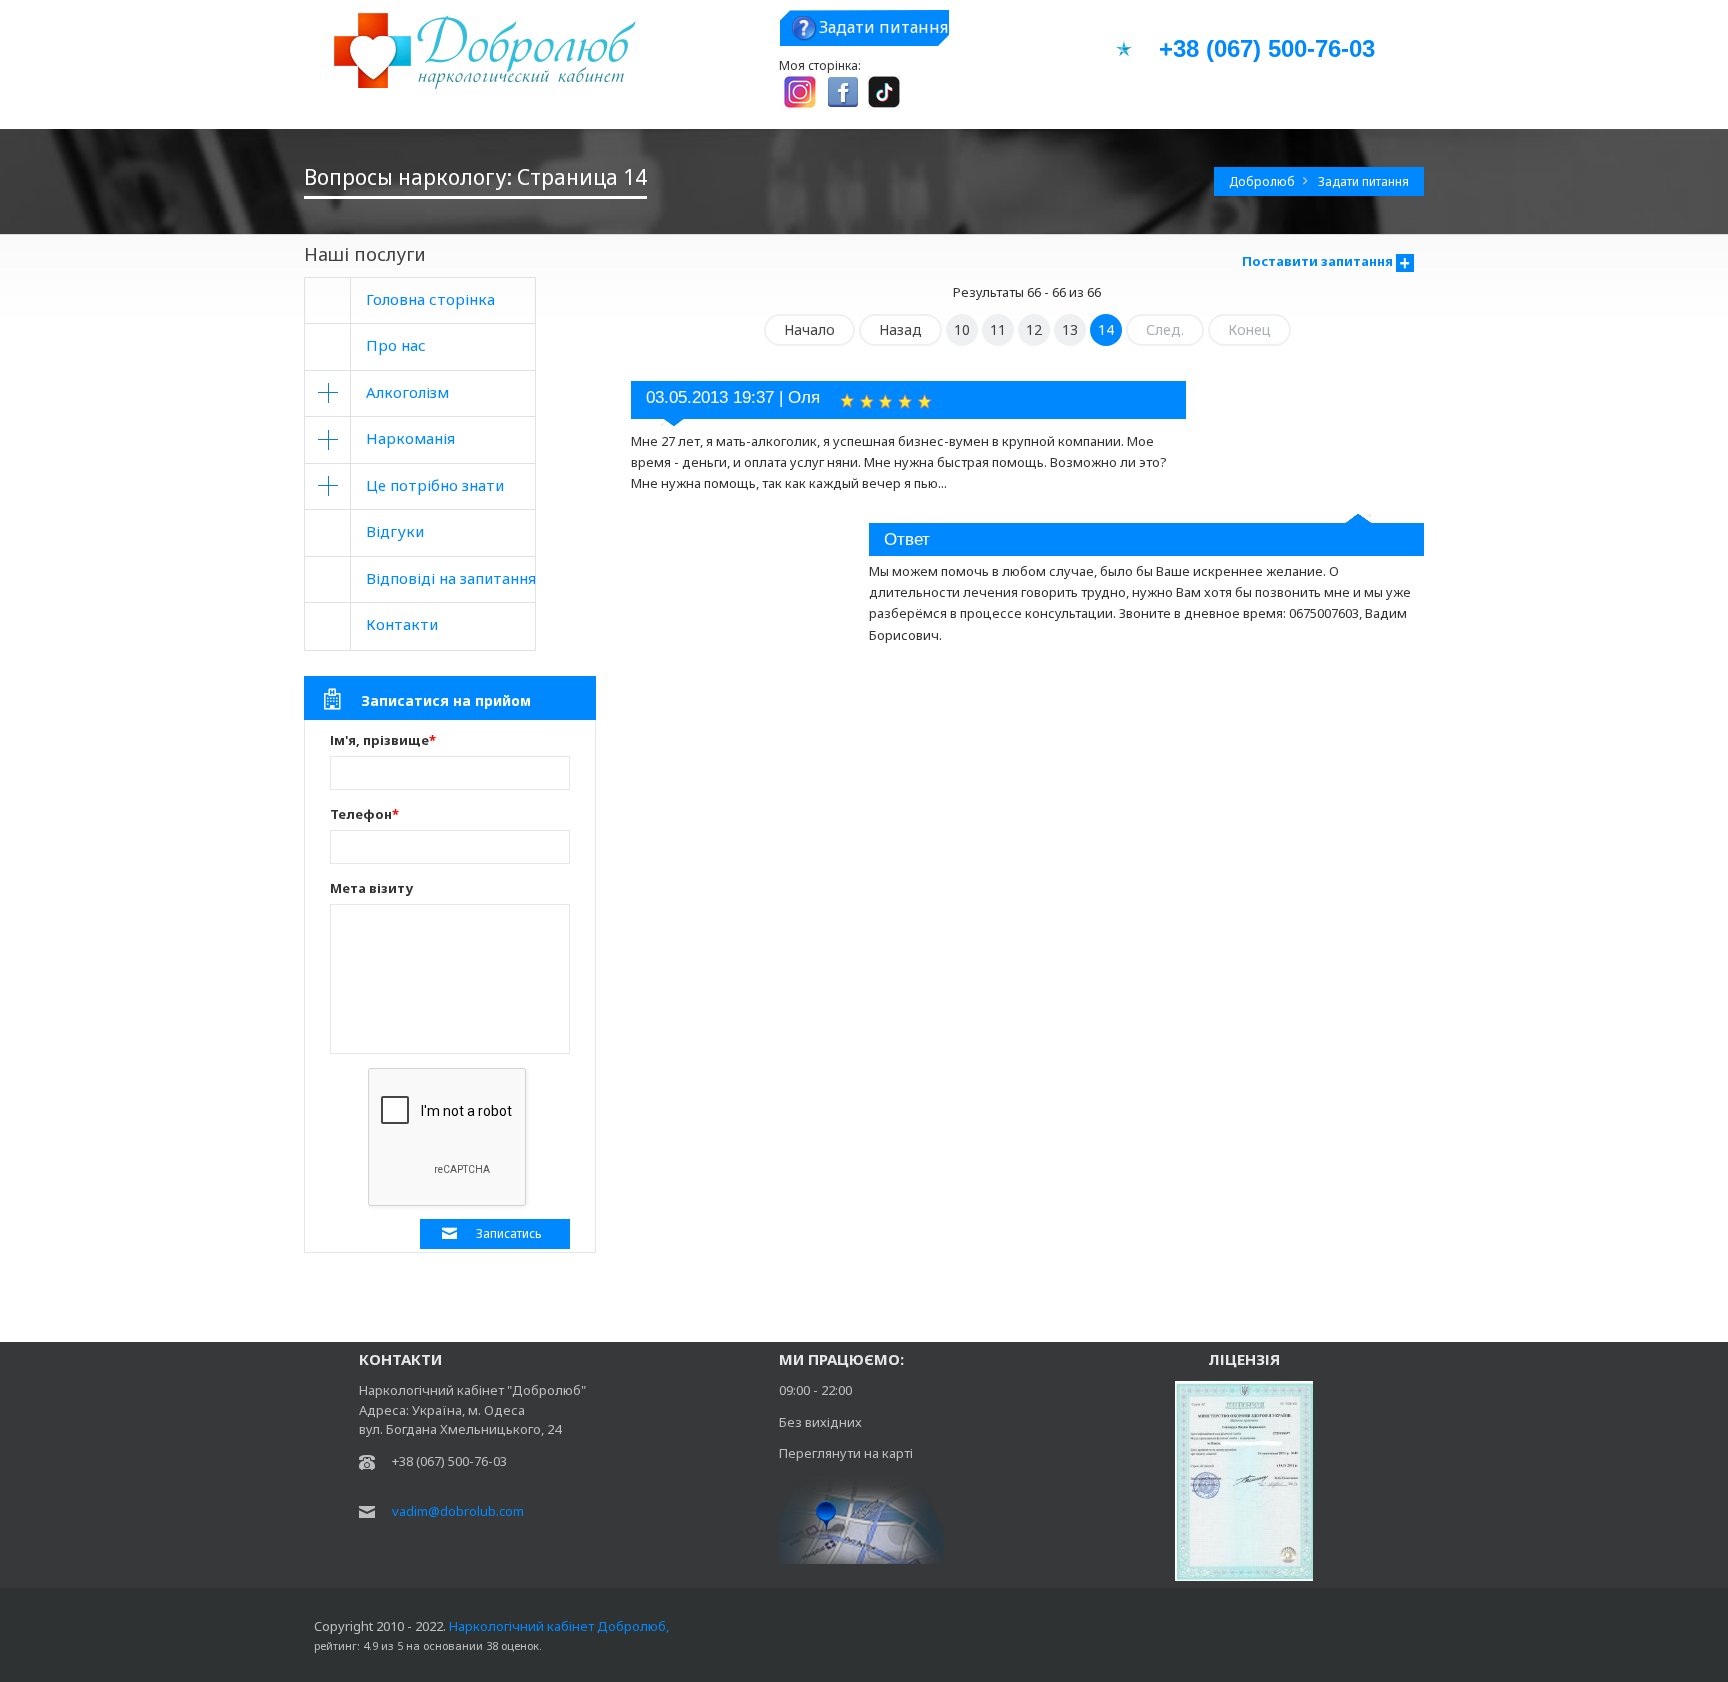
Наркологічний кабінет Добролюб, (557, 1626)
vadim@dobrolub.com (458, 1511)
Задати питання (883, 27)
